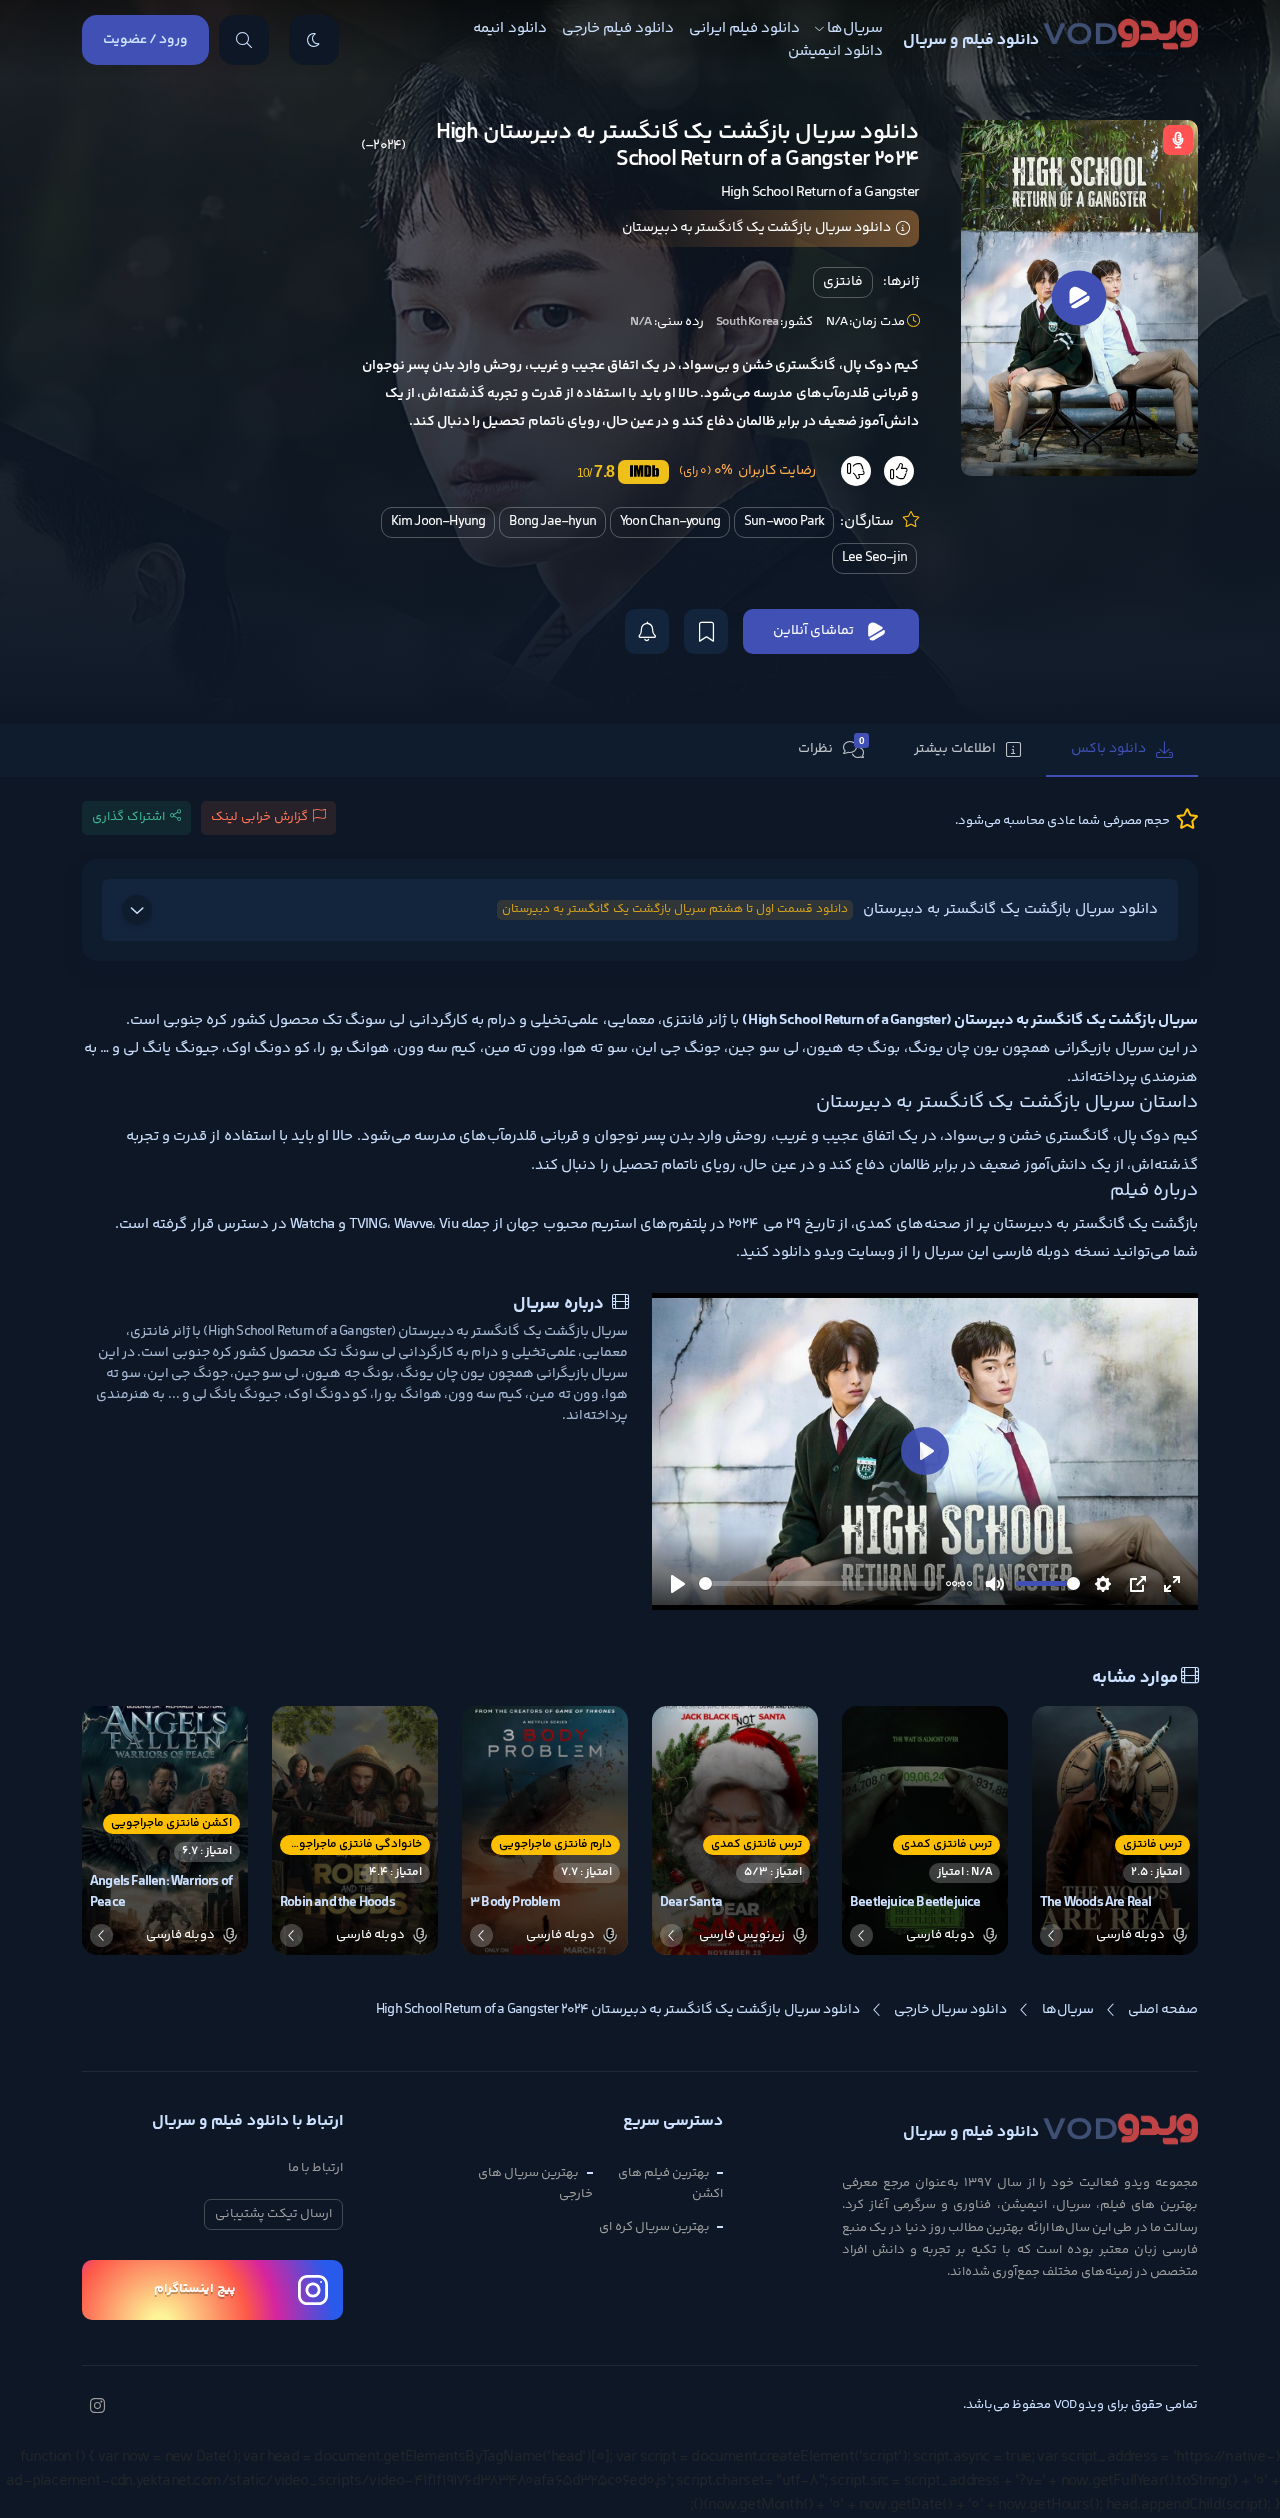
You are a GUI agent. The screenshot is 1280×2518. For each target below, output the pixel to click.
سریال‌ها (855, 28)
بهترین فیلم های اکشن (670, 2183)
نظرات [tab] (831, 748)
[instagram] (97, 2408)
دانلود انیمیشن (835, 51)
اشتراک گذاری (128, 817)
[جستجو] (244, 40)
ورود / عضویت (145, 40)
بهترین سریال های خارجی (535, 2183)
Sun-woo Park (784, 522)
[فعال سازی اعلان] (647, 631)
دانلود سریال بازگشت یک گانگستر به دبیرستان (830, 909)
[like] (899, 471)
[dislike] (856, 471)
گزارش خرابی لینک (259, 817)
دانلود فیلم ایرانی (744, 28)
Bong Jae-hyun (552, 522)
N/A (641, 322)
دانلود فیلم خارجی (618, 28)
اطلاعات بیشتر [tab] (955, 749)
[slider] (818, 1583)
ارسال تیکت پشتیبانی (273, 2214)
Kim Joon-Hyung (438, 522)
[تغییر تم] (314, 40)
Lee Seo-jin (874, 558)
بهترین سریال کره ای (654, 2227)
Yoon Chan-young (670, 522)
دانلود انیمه (509, 28)
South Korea (747, 322)
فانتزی (843, 282)
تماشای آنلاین (813, 631)
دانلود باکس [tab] (1108, 749)
